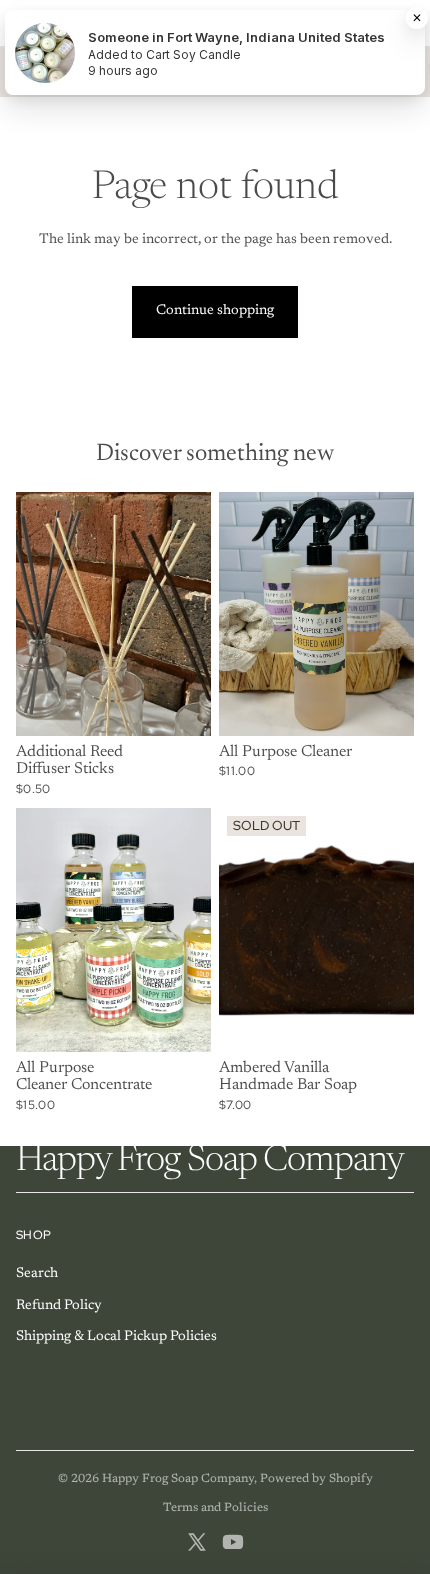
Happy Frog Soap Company (178, 1479)
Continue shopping (215, 311)
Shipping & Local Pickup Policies (116, 1337)
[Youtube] (233, 1542)
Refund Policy (59, 1306)
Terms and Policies (215, 1508)
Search (37, 1274)
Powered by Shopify (316, 1479)
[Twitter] (197, 1542)
